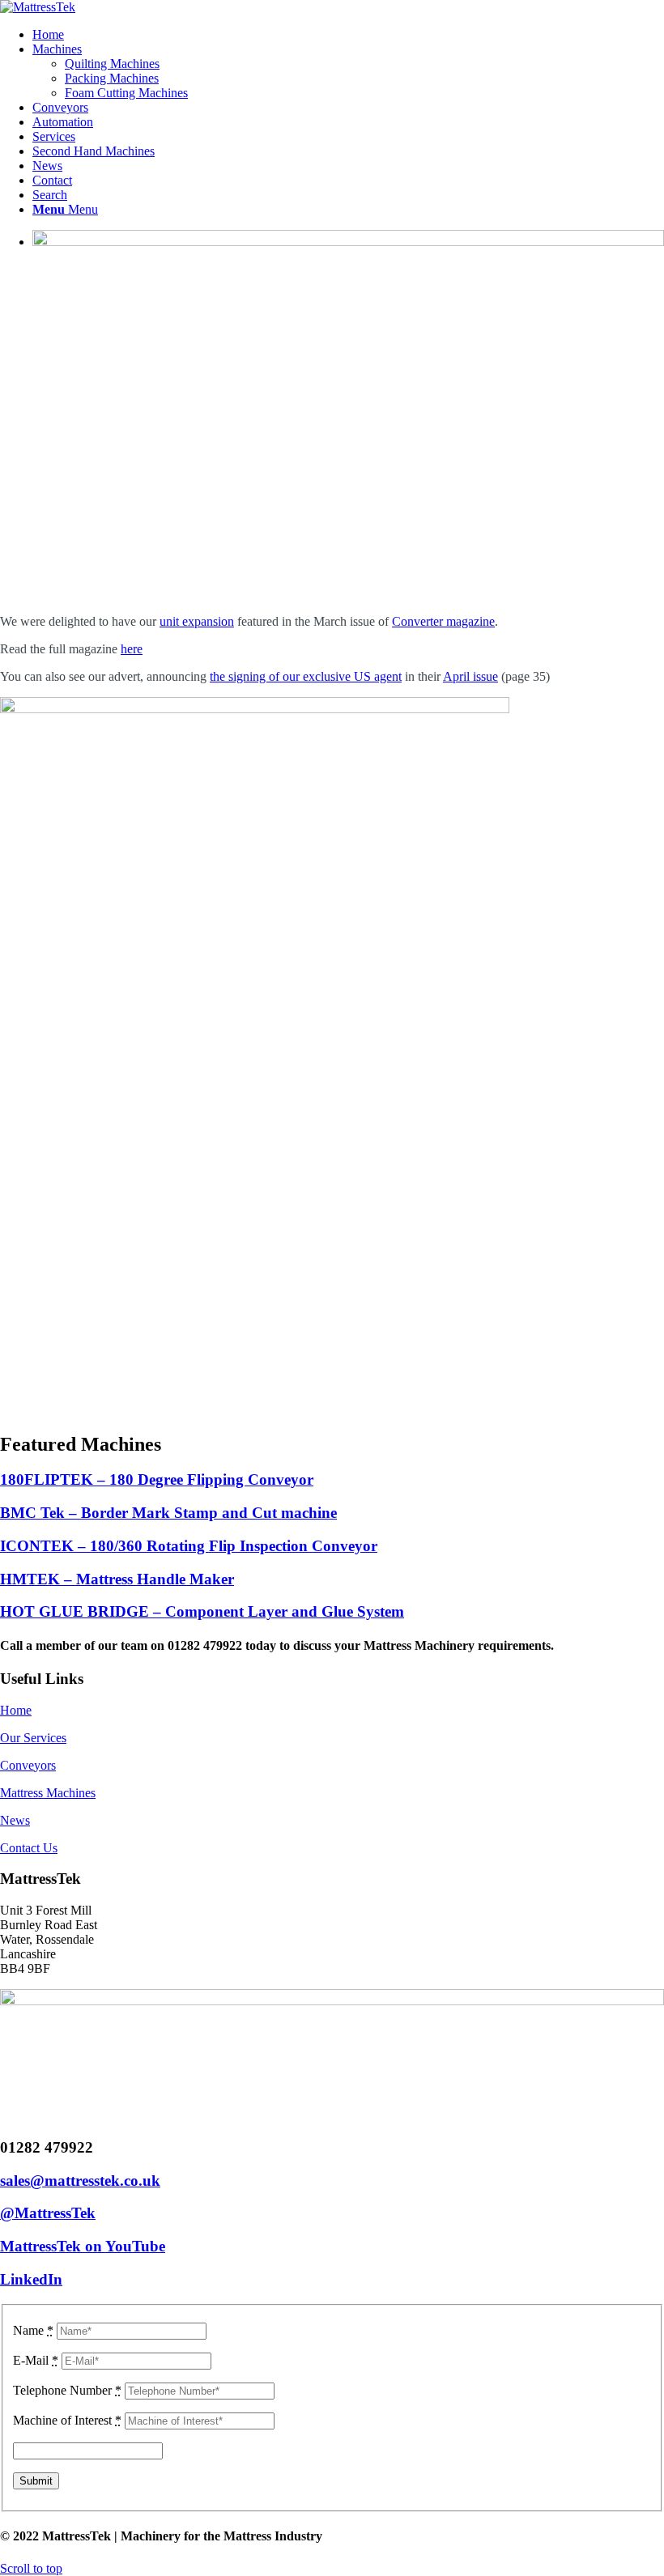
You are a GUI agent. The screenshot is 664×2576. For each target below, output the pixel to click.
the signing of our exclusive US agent (306, 676)
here (132, 649)
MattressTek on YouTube (83, 2246)
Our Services (33, 1738)
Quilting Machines (112, 64)
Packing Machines (112, 78)
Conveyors (28, 1765)
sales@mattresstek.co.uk (80, 2181)
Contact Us (29, 1848)
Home (16, 1710)
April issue (470, 676)
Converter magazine (443, 621)
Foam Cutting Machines (126, 93)
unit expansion (197, 621)
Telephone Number (67, 2390)
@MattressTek (48, 2213)
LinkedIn (31, 2279)
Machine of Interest (67, 2420)
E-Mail (36, 2360)
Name (33, 2330)
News (15, 1820)
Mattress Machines (48, 1793)
